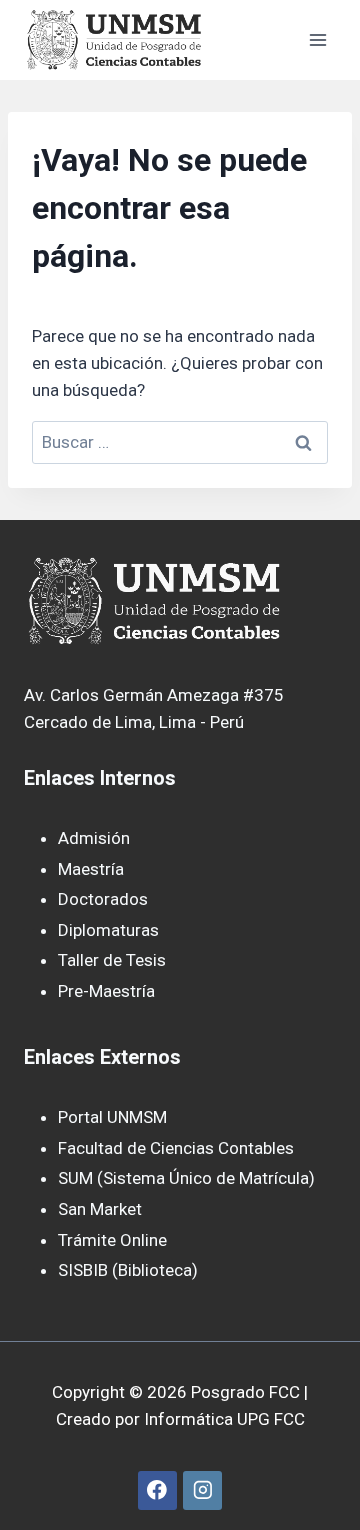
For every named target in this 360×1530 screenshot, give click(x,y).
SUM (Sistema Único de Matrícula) (186, 1178)
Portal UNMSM (112, 1117)
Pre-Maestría (106, 991)
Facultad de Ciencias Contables (176, 1148)
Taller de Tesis (112, 960)
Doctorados (103, 899)
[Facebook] (157, 1490)
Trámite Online (112, 1240)
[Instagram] (202, 1490)
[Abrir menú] (317, 39)
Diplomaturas (108, 930)
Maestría (91, 869)
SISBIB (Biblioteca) (128, 1270)
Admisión (94, 838)
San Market (100, 1209)
